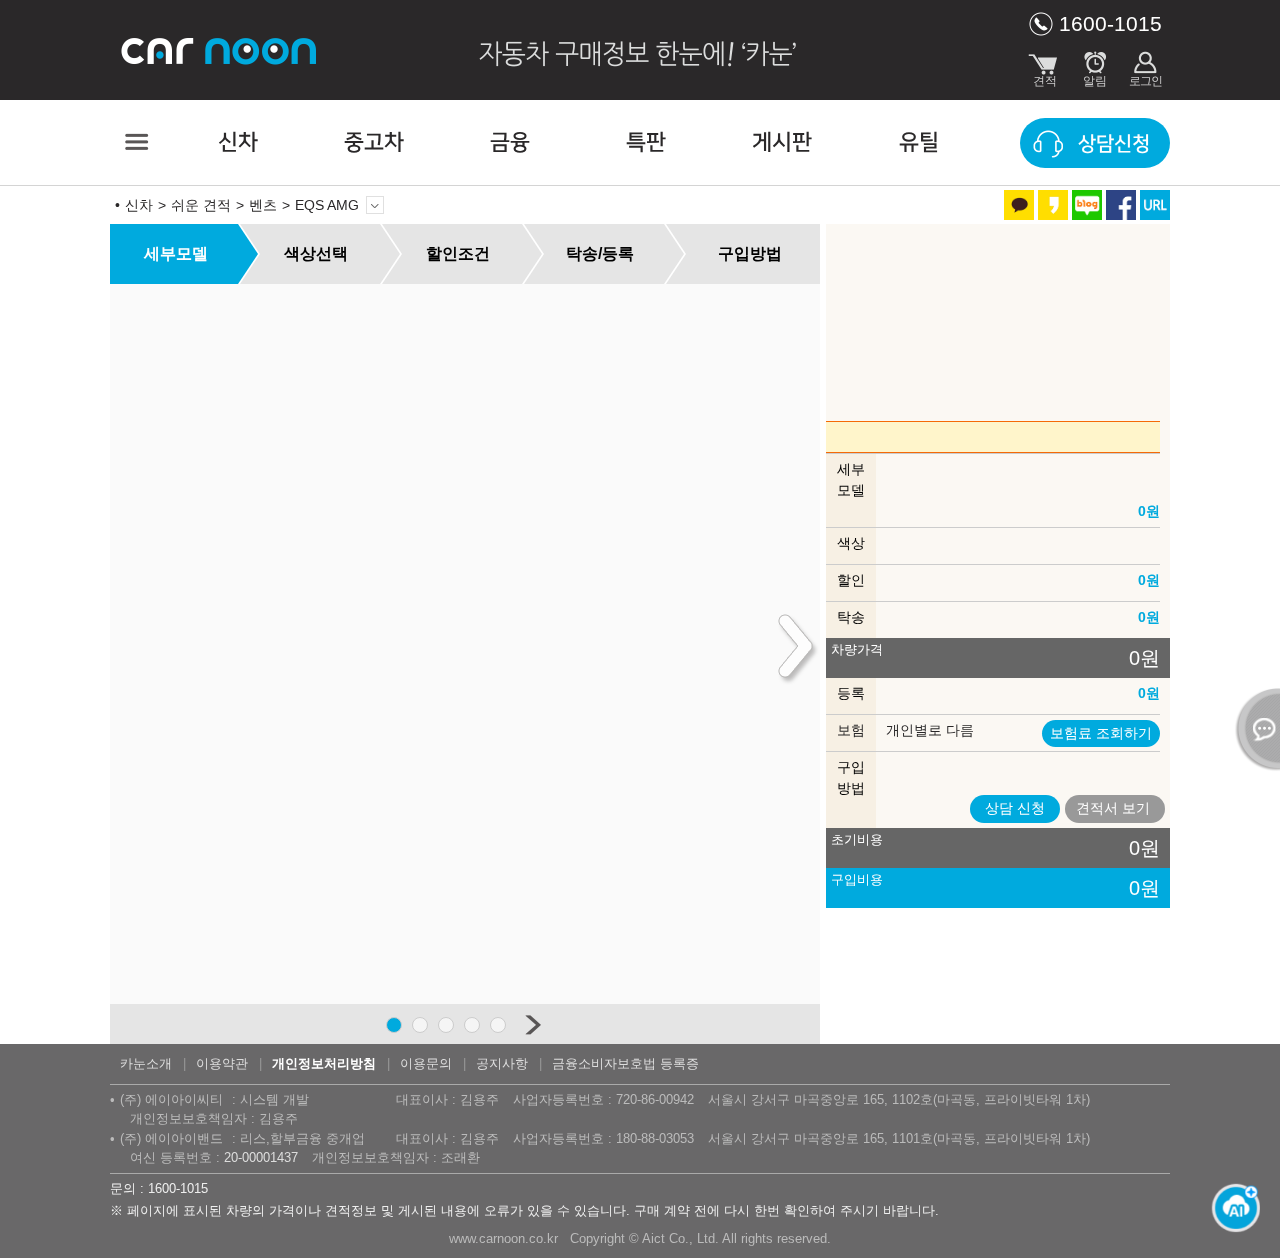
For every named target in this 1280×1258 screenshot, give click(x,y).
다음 (532, 1024)
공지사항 (502, 1063)
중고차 (374, 142)
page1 (394, 1025)
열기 (1255, 729)
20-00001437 (261, 1157)
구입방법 (750, 253)
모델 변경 (375, 205)
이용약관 (222, 1063)
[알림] (1095, 65)
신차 (238, 142)
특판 (646, 142)
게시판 (782, 142)
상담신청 (1114, 144)
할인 (851, 580)
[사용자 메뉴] (1145, 65)
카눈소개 (146, 1063)
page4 (472, 1025)
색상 (851, 543)
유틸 (919, 142)
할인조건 (458, 253)
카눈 (220, 50)
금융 (510, 142)
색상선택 (316, 253)
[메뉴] (135, 142)
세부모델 (176, 253)
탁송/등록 (600, 253)
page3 (446, 1025)
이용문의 (426, 1063)
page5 (498, 1025)
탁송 (851, 617)
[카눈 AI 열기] (1230, 1208)
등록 (851, 693)
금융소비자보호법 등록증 (625, 1063)
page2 (420, 1025)
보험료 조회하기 (1101, 733)
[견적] (1045, 65)
